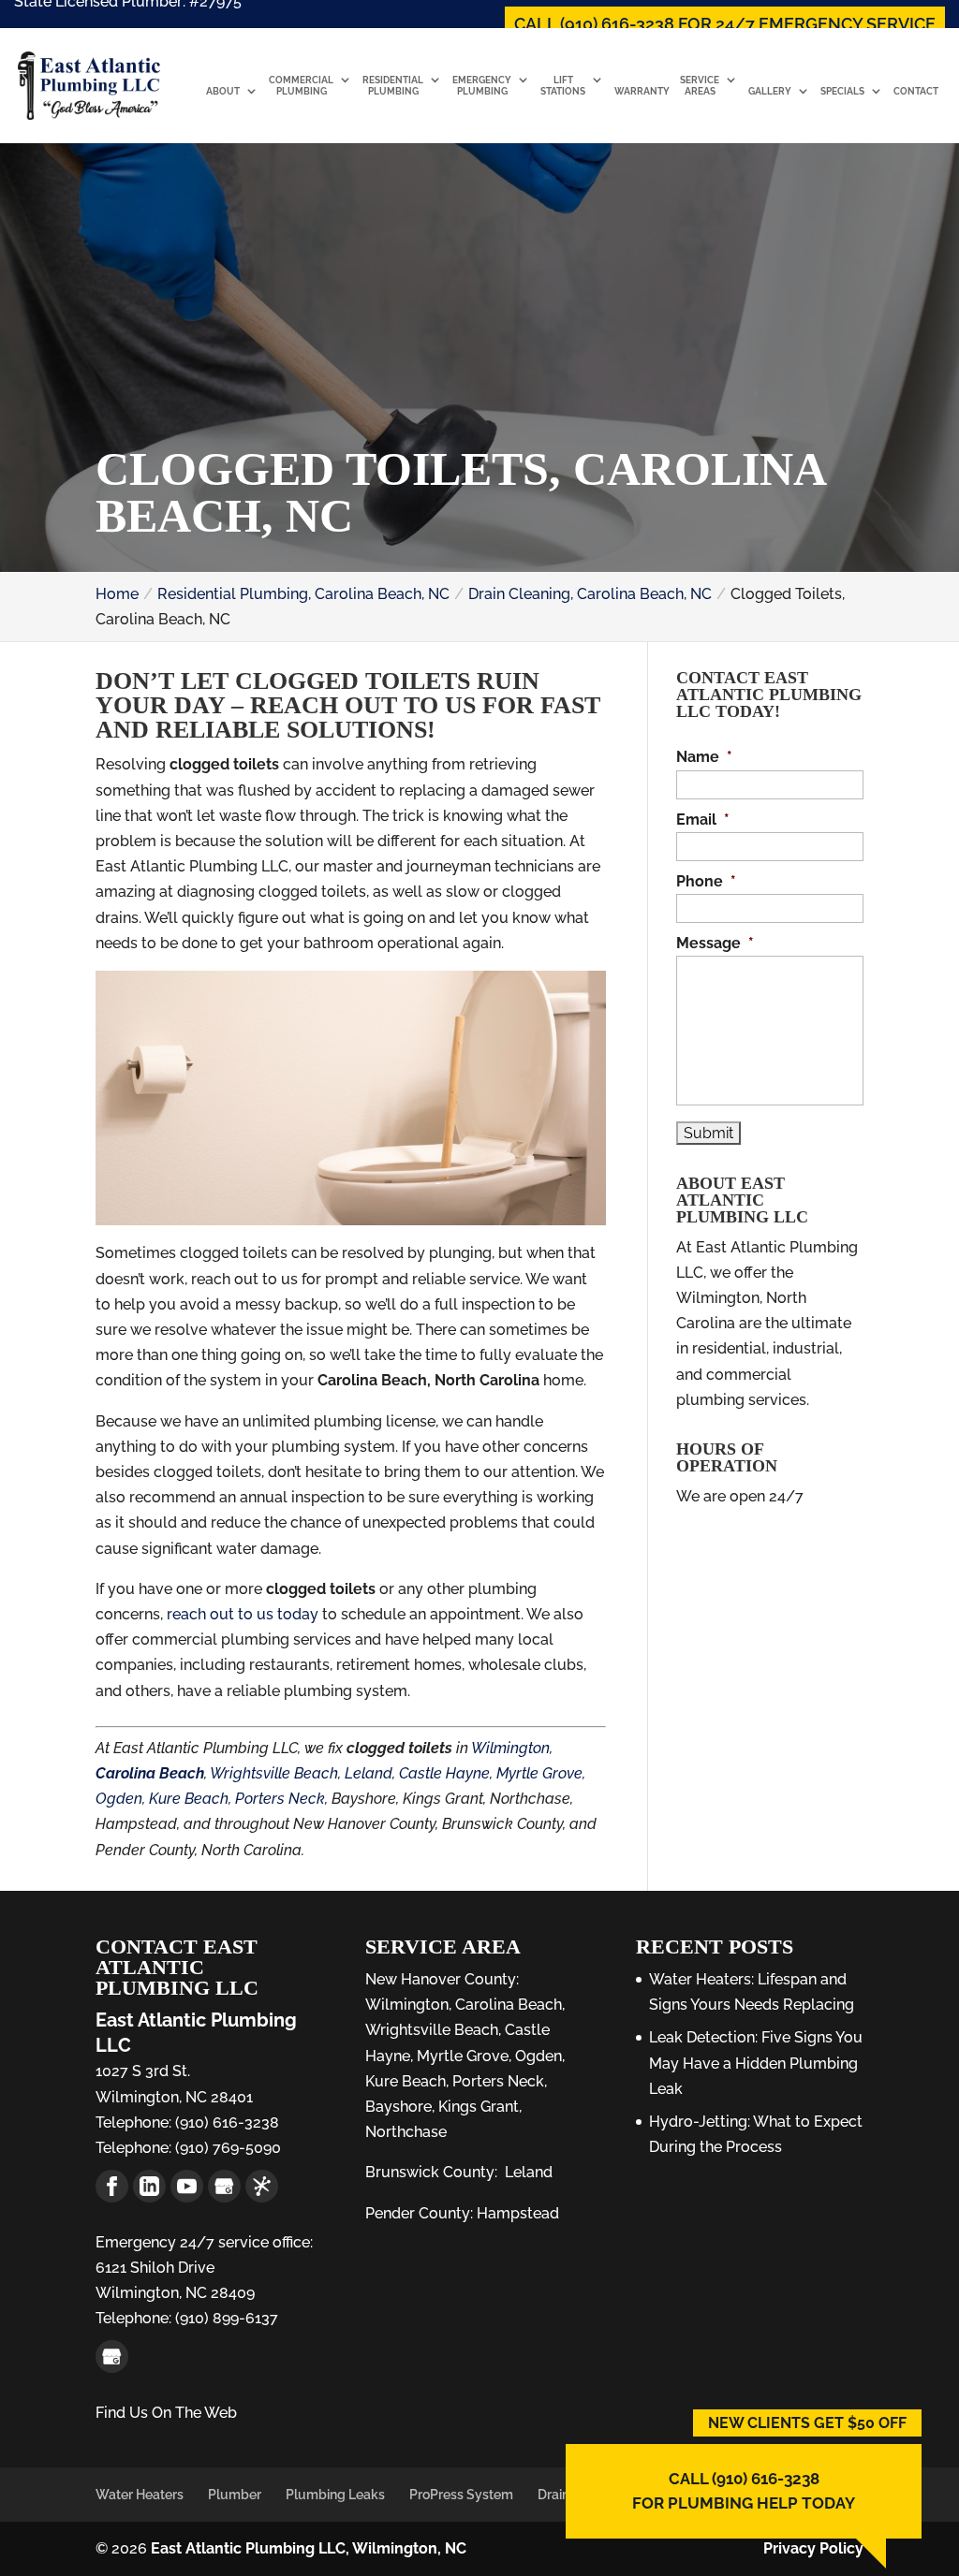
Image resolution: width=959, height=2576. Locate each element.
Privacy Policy (813, 2548)
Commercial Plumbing (301, 86)
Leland (369, 1773)
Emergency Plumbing (482, 86)
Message (715, 943)
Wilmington (510, 1748)
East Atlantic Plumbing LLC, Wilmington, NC (309, 2548)
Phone (706, 881)
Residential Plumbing (393, 86)
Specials (842, 91)
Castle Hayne (444, 1773)
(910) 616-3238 (225, 2122)
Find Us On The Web (166, 2413)
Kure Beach (189, 1799)
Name (704, 757)
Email (703, 820)
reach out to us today (243, 1614)
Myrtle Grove (539, 1773)
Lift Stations (563, 86)
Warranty (642, 91)
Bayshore (398, 2107)
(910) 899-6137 (225, 2318)
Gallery (770, 91)
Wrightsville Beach (274, 1773)
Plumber (235, 2495)
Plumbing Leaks (335, 2495)
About (223, 91)
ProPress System (461, 2495)
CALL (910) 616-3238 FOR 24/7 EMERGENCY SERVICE (725, 24)
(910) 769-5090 (226, 2148)
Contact (916, 91)
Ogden (119, 1799)
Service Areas (700, 86)
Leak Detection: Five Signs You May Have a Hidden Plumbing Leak (756, 2063)
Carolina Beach (509, 2005)
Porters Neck (280, 1799)
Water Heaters (140, 2495)
